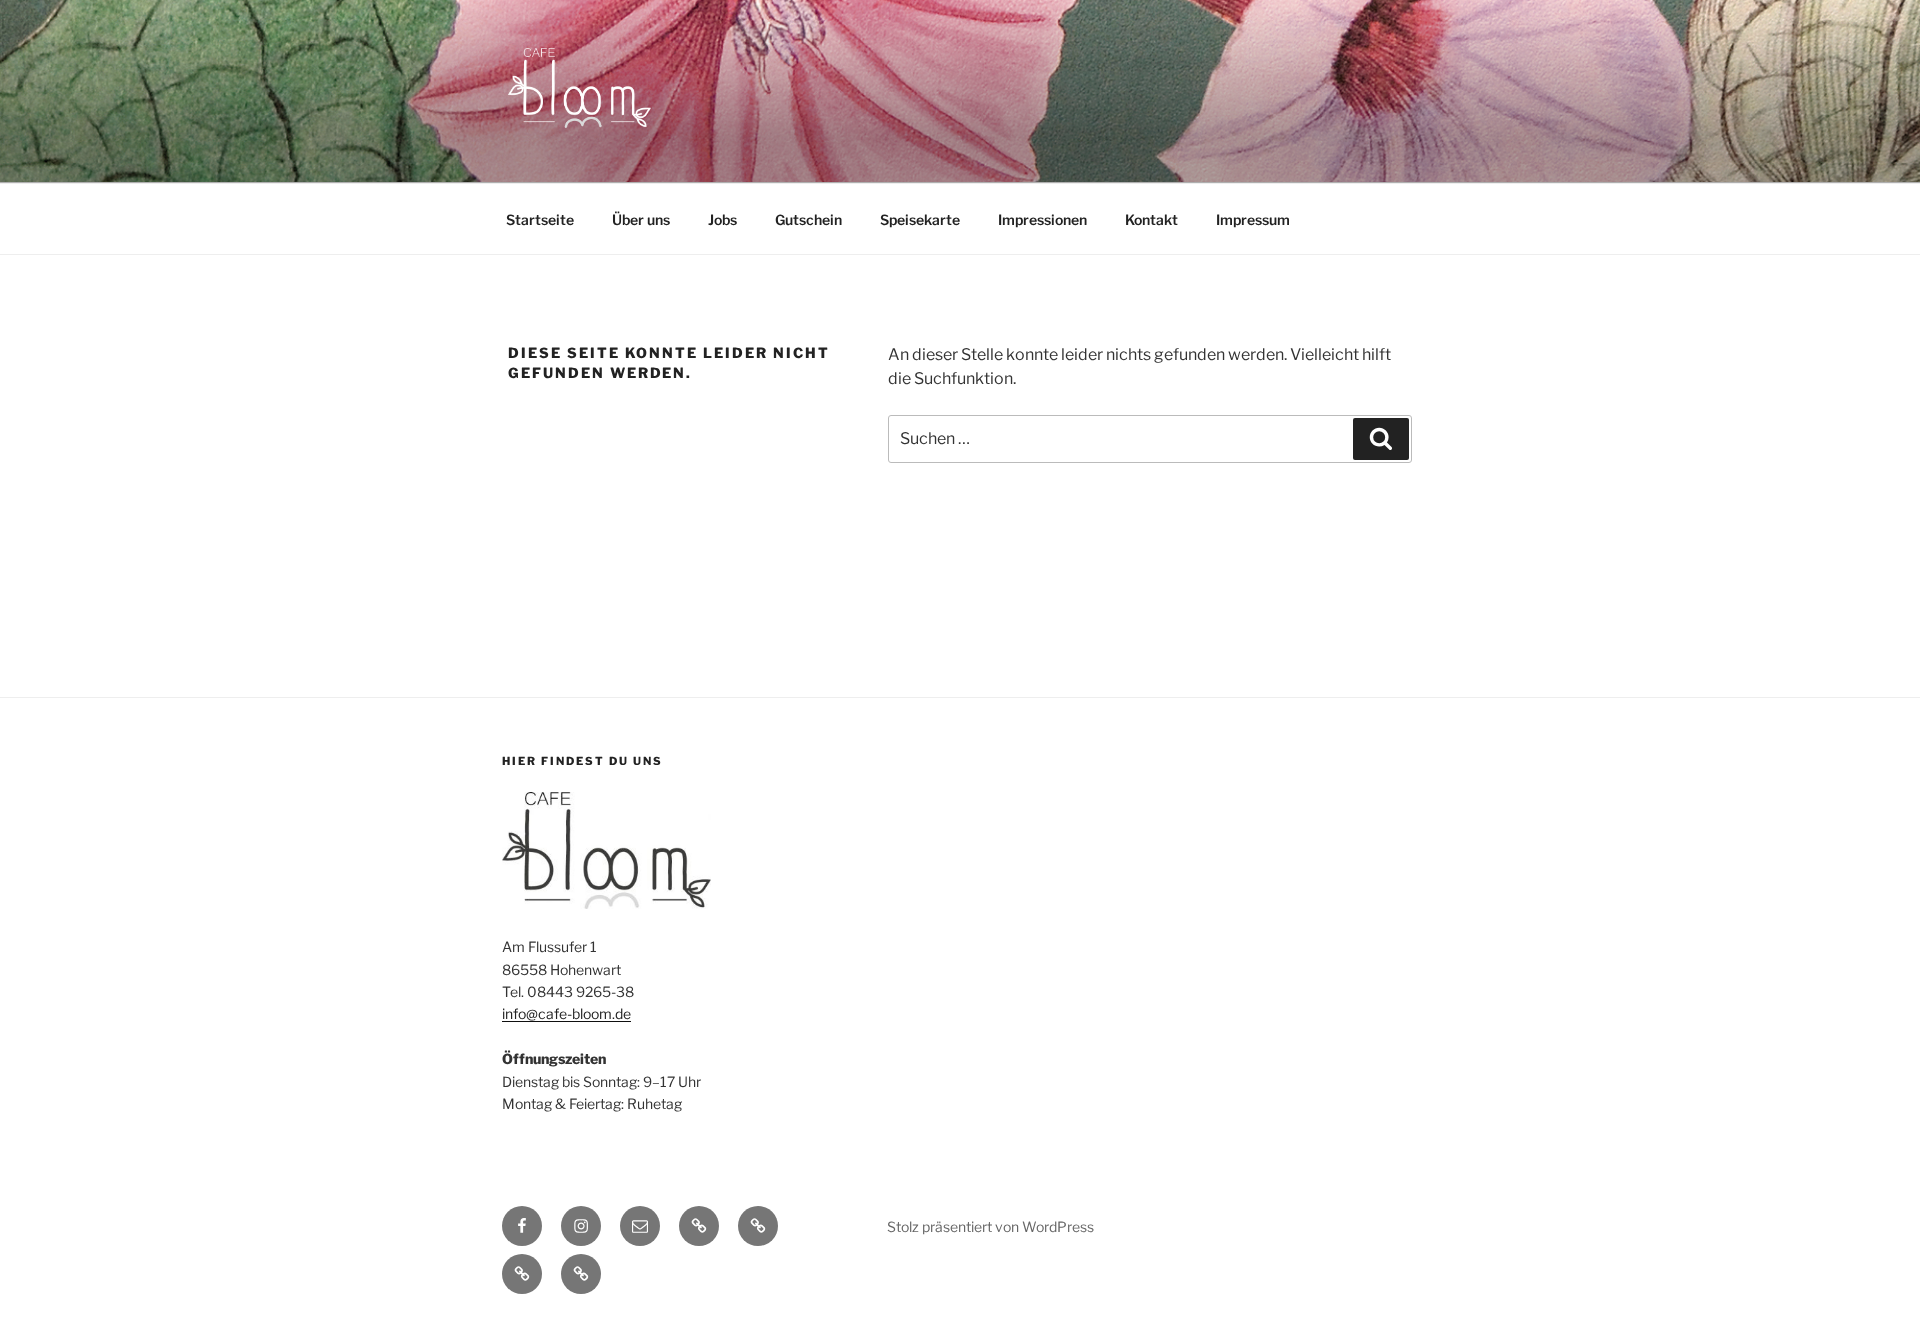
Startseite (540, 219)
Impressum (1253, 219)
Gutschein (808, 219)
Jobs (722, 219)
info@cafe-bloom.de (566, 1013)
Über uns (641, 219)
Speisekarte (920, 219)
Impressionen (1042, 219)
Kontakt (1151, 219)
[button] (699, 1226)
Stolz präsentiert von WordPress (990, 1226)
